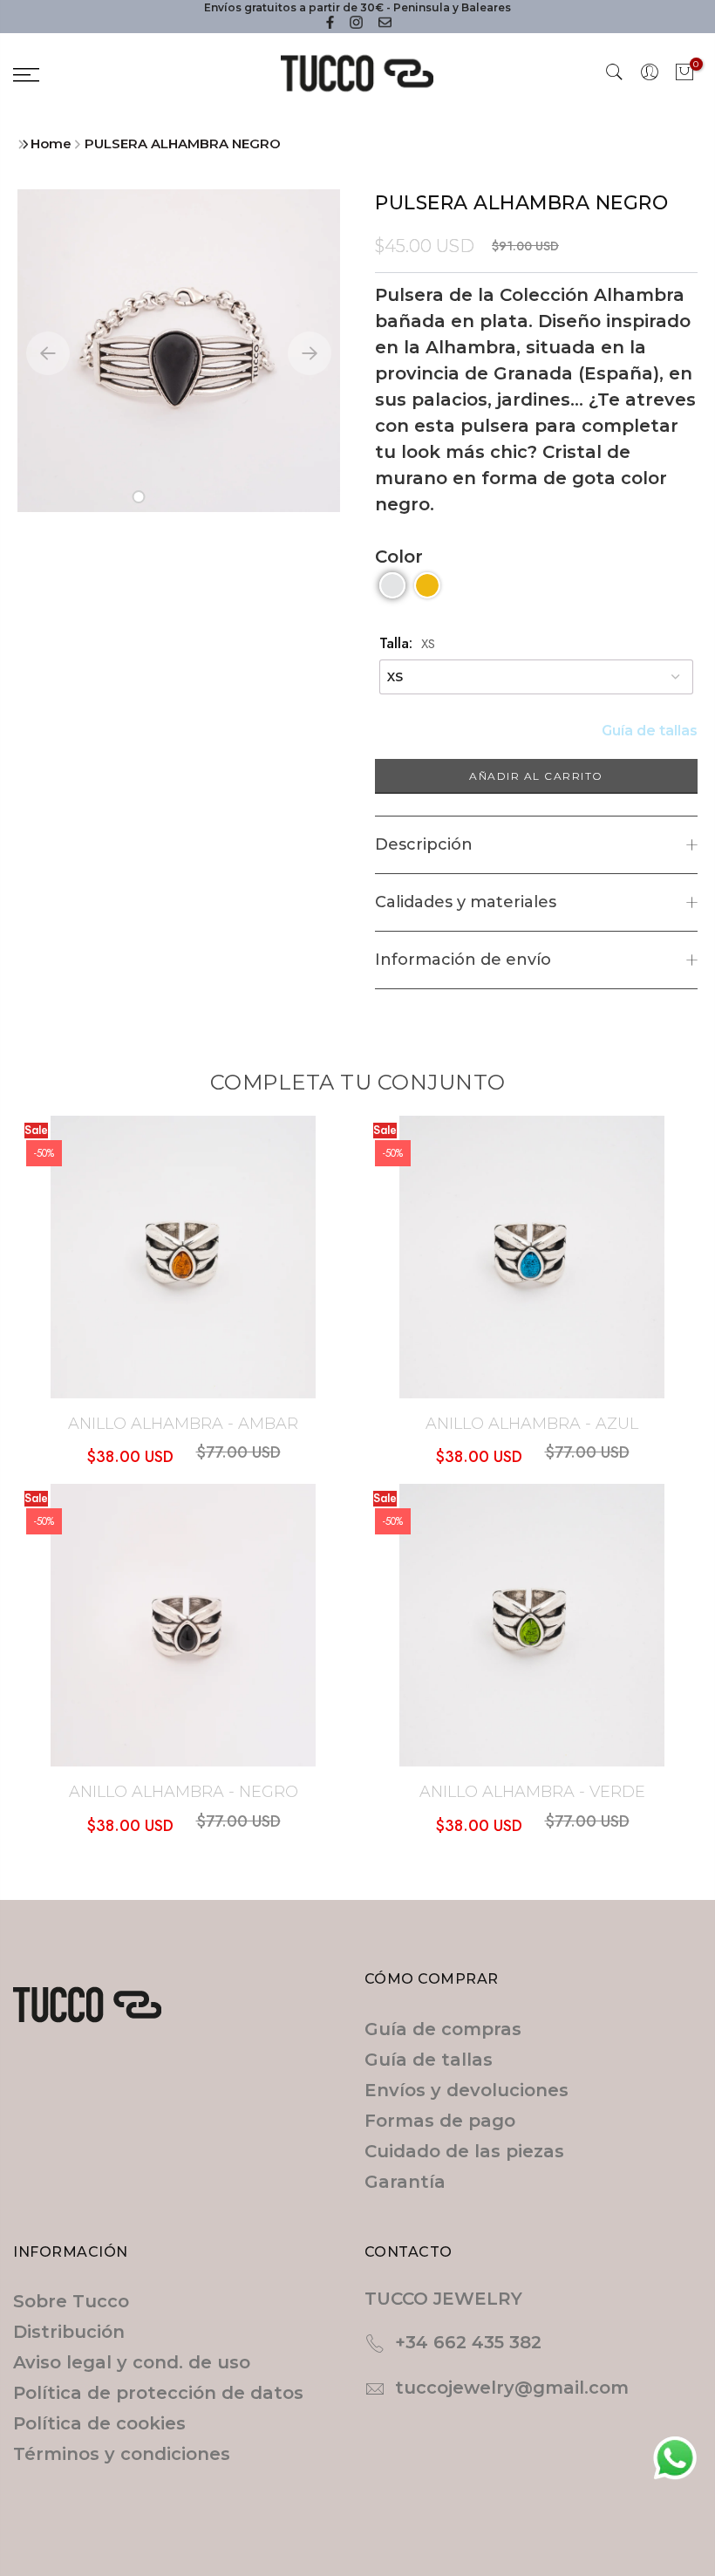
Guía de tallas (650, 731)
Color (399, 557)
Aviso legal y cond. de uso (132, 2362)
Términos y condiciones (122, 2454)
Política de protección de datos (158, 2393)
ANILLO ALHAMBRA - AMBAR (183, 1424)
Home (51, 143)
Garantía (405, 2182)
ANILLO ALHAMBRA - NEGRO (184, 1792)
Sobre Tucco (71, 2301)
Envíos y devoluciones (466, 2090)
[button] (139, 497)
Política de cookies (99, 2423)
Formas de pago (440, 2121)
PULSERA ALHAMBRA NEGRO (183, 143)
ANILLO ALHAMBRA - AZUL (532, 1424)
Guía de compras (443, 2029)
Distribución (69, 2332)
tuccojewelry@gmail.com (512, 2388)
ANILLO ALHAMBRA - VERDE (532, 1792)
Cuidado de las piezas (464, 2151)
